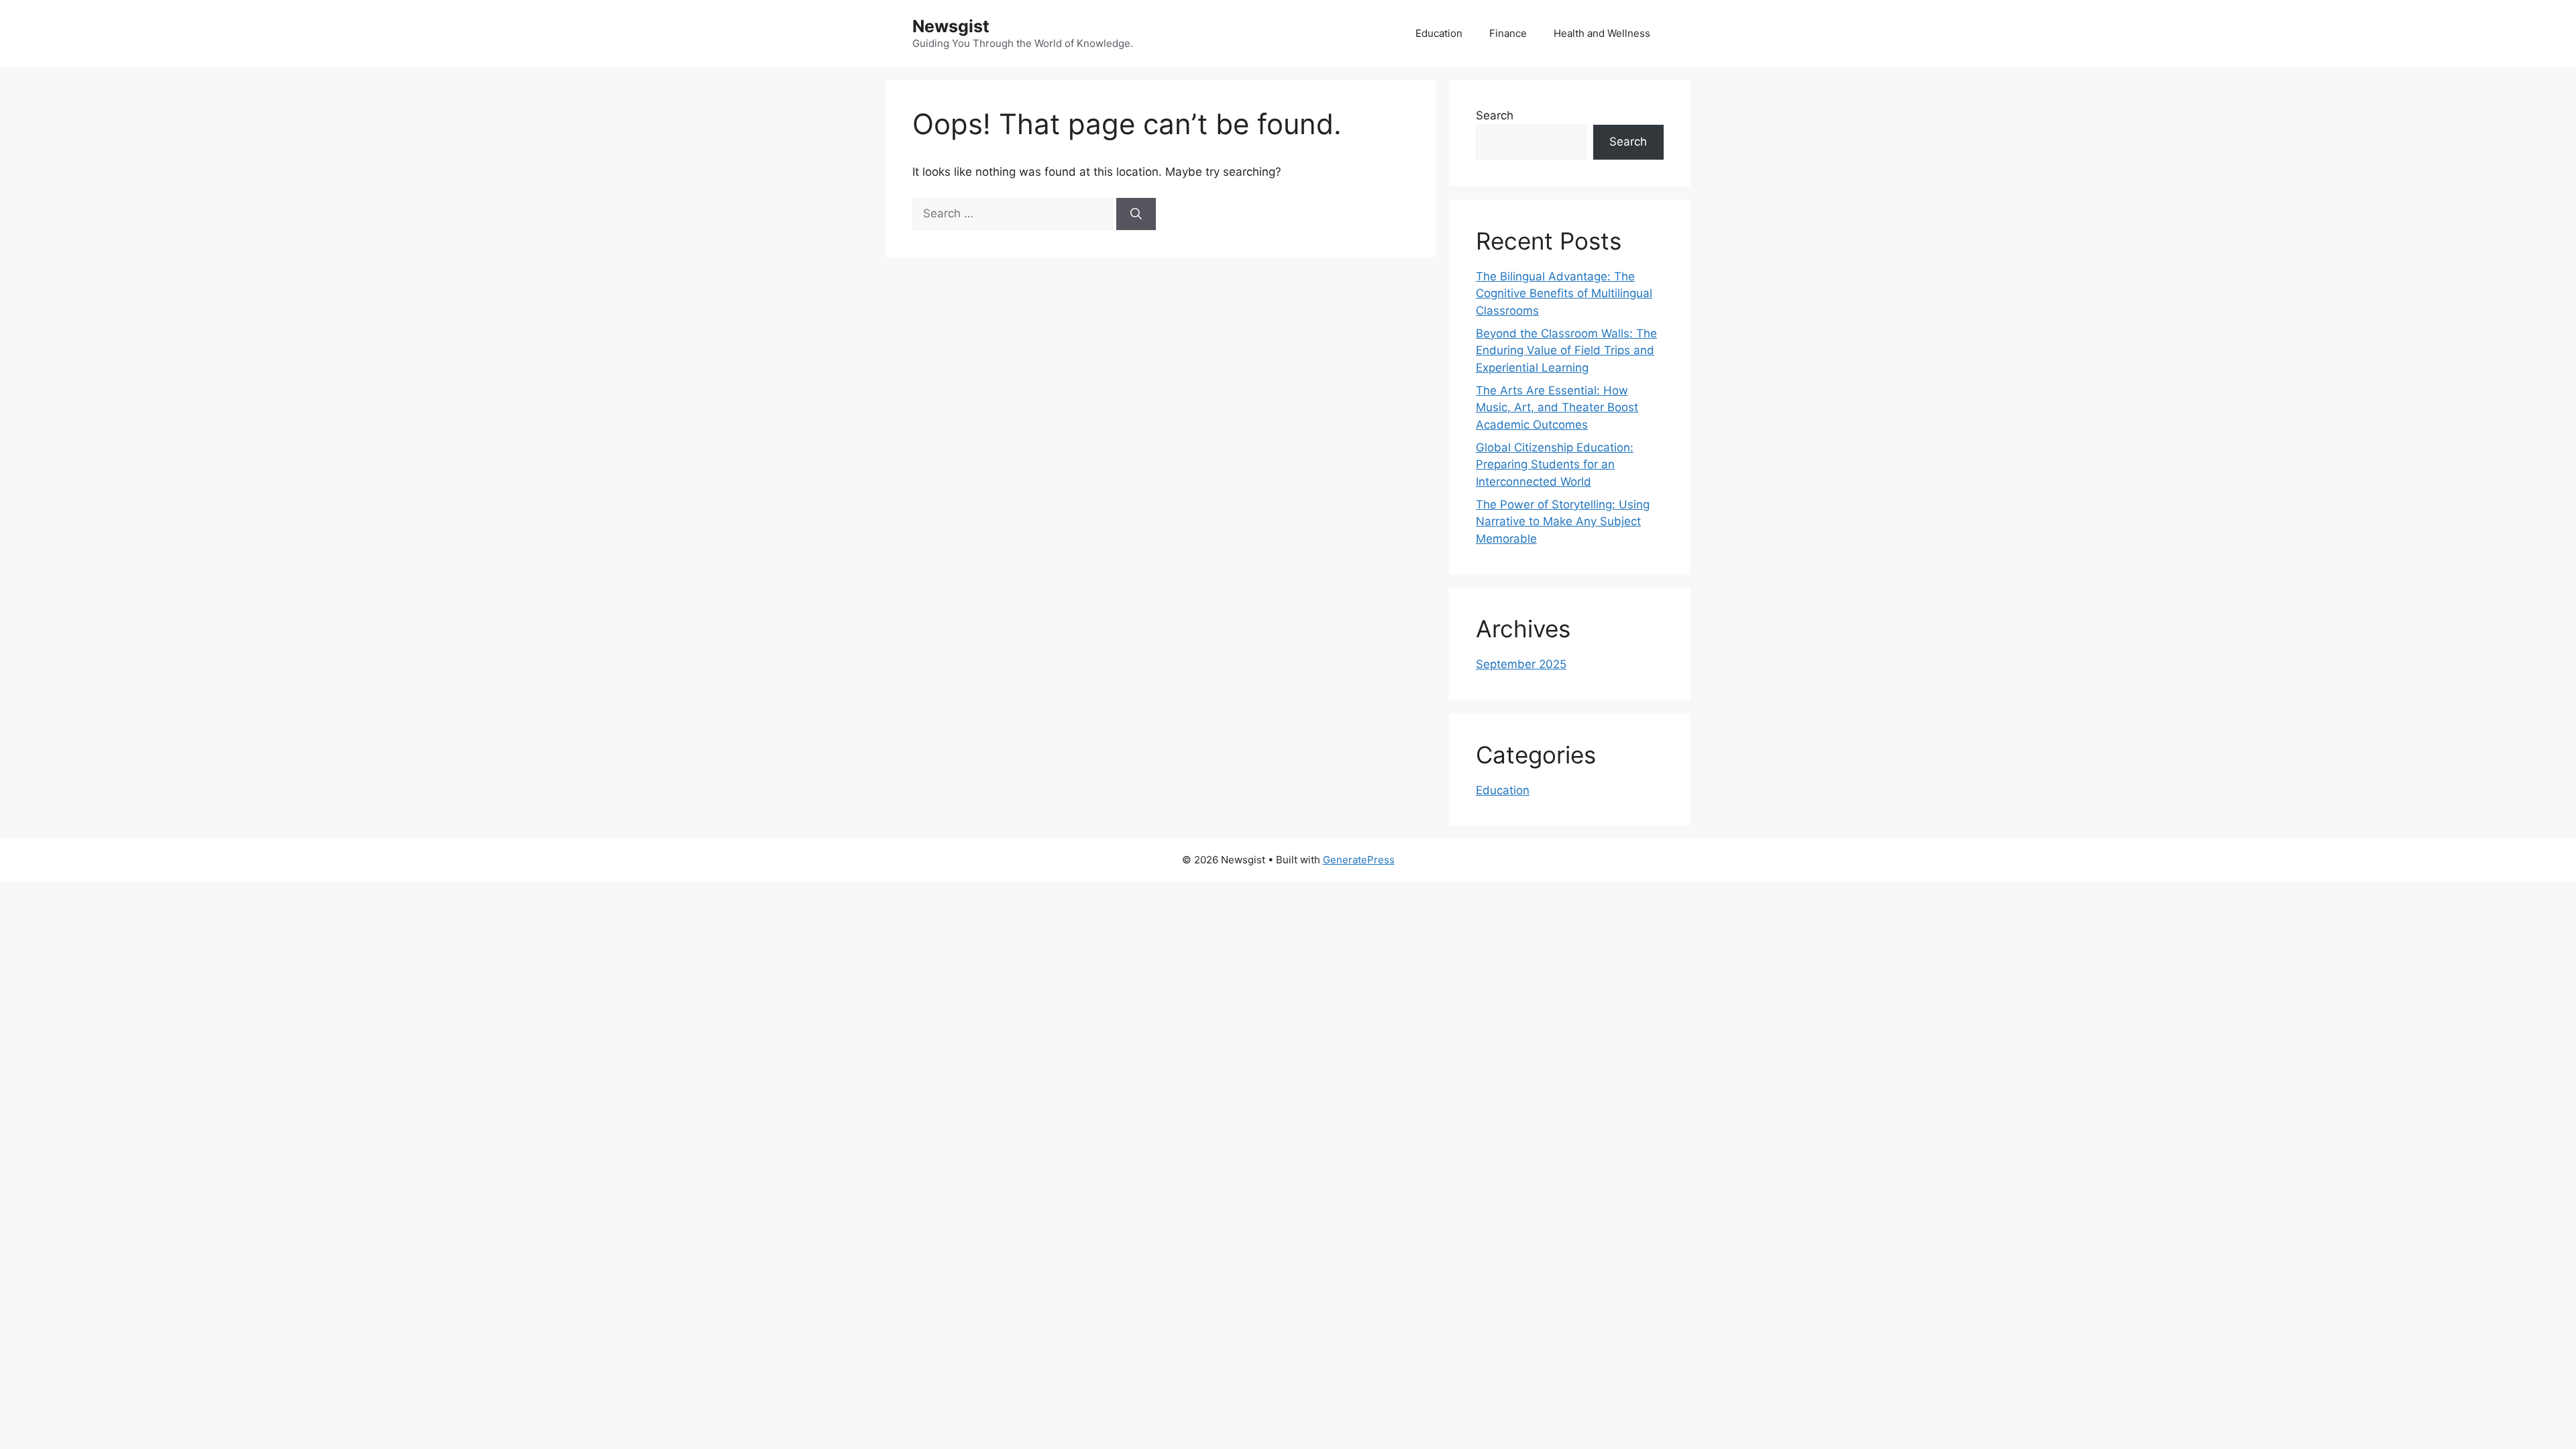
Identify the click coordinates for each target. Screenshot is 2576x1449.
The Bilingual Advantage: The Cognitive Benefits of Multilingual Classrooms (1564, 293)
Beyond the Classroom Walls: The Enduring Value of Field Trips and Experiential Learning (1566, 351)
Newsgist (951, 26)
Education (1439, 33)
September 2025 (1521, 664)
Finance (1508, 33)
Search (1495, 115)
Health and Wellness (1602, 33)
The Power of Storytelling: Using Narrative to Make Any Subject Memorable (1563, 522)
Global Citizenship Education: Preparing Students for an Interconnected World (1555, 465)
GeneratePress (1359, 860)
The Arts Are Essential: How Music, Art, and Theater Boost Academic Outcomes (1557, 408)
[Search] (1136, 214)
